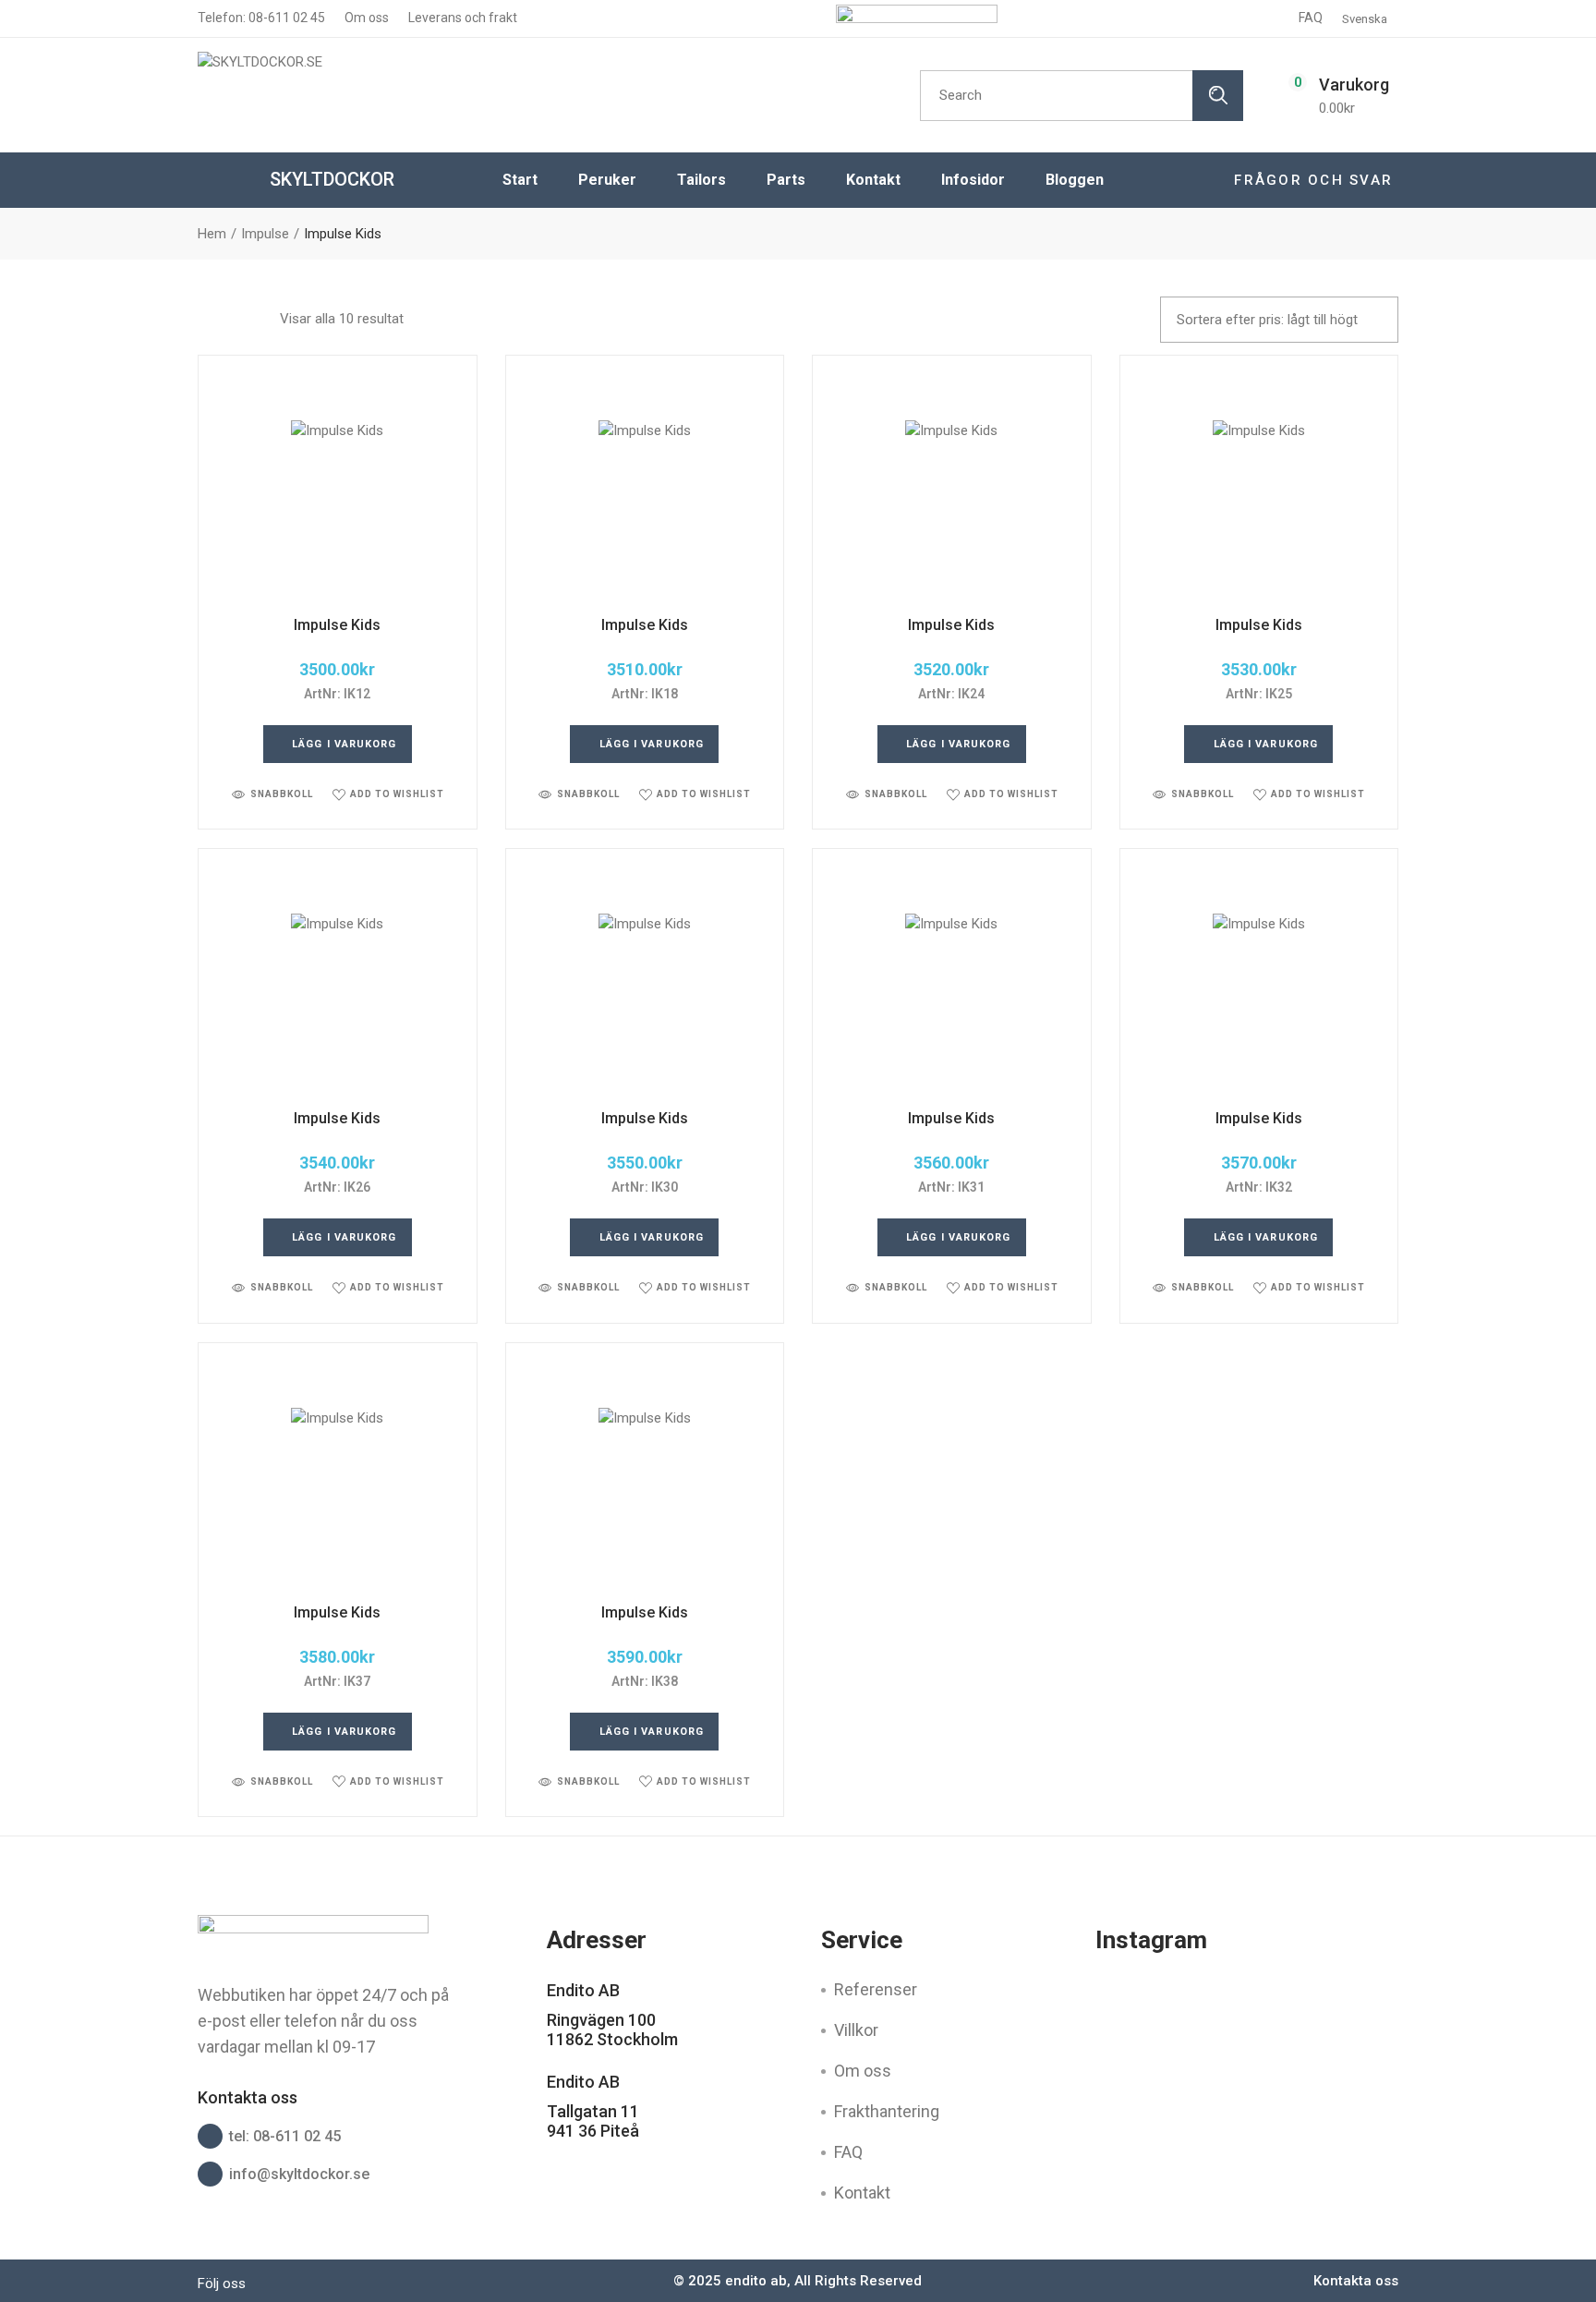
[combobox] (1279, 320)
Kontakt (862, 2193)
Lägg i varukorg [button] (345, 744)
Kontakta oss (1356, 2281)
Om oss (365, 18)
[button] (272, 794)
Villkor (856, 2030)
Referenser (876, 1989)
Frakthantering (887, 2111)
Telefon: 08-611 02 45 (261, 18)
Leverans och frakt (461, 18)
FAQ (1311, 18)
